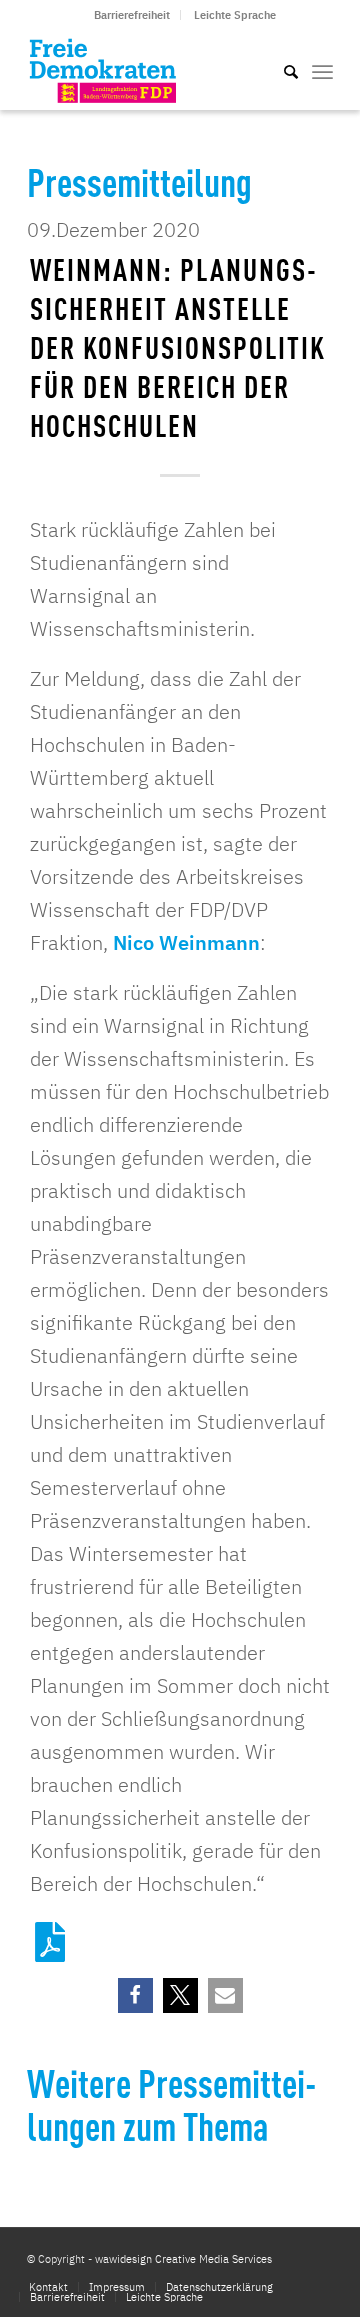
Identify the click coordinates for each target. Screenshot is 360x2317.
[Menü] (322, 70)
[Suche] (281, 70)
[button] (135, 1995)
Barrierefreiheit (132, 15)
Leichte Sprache (235, 15)
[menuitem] (132, 15)
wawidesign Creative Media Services (183, 2259)
